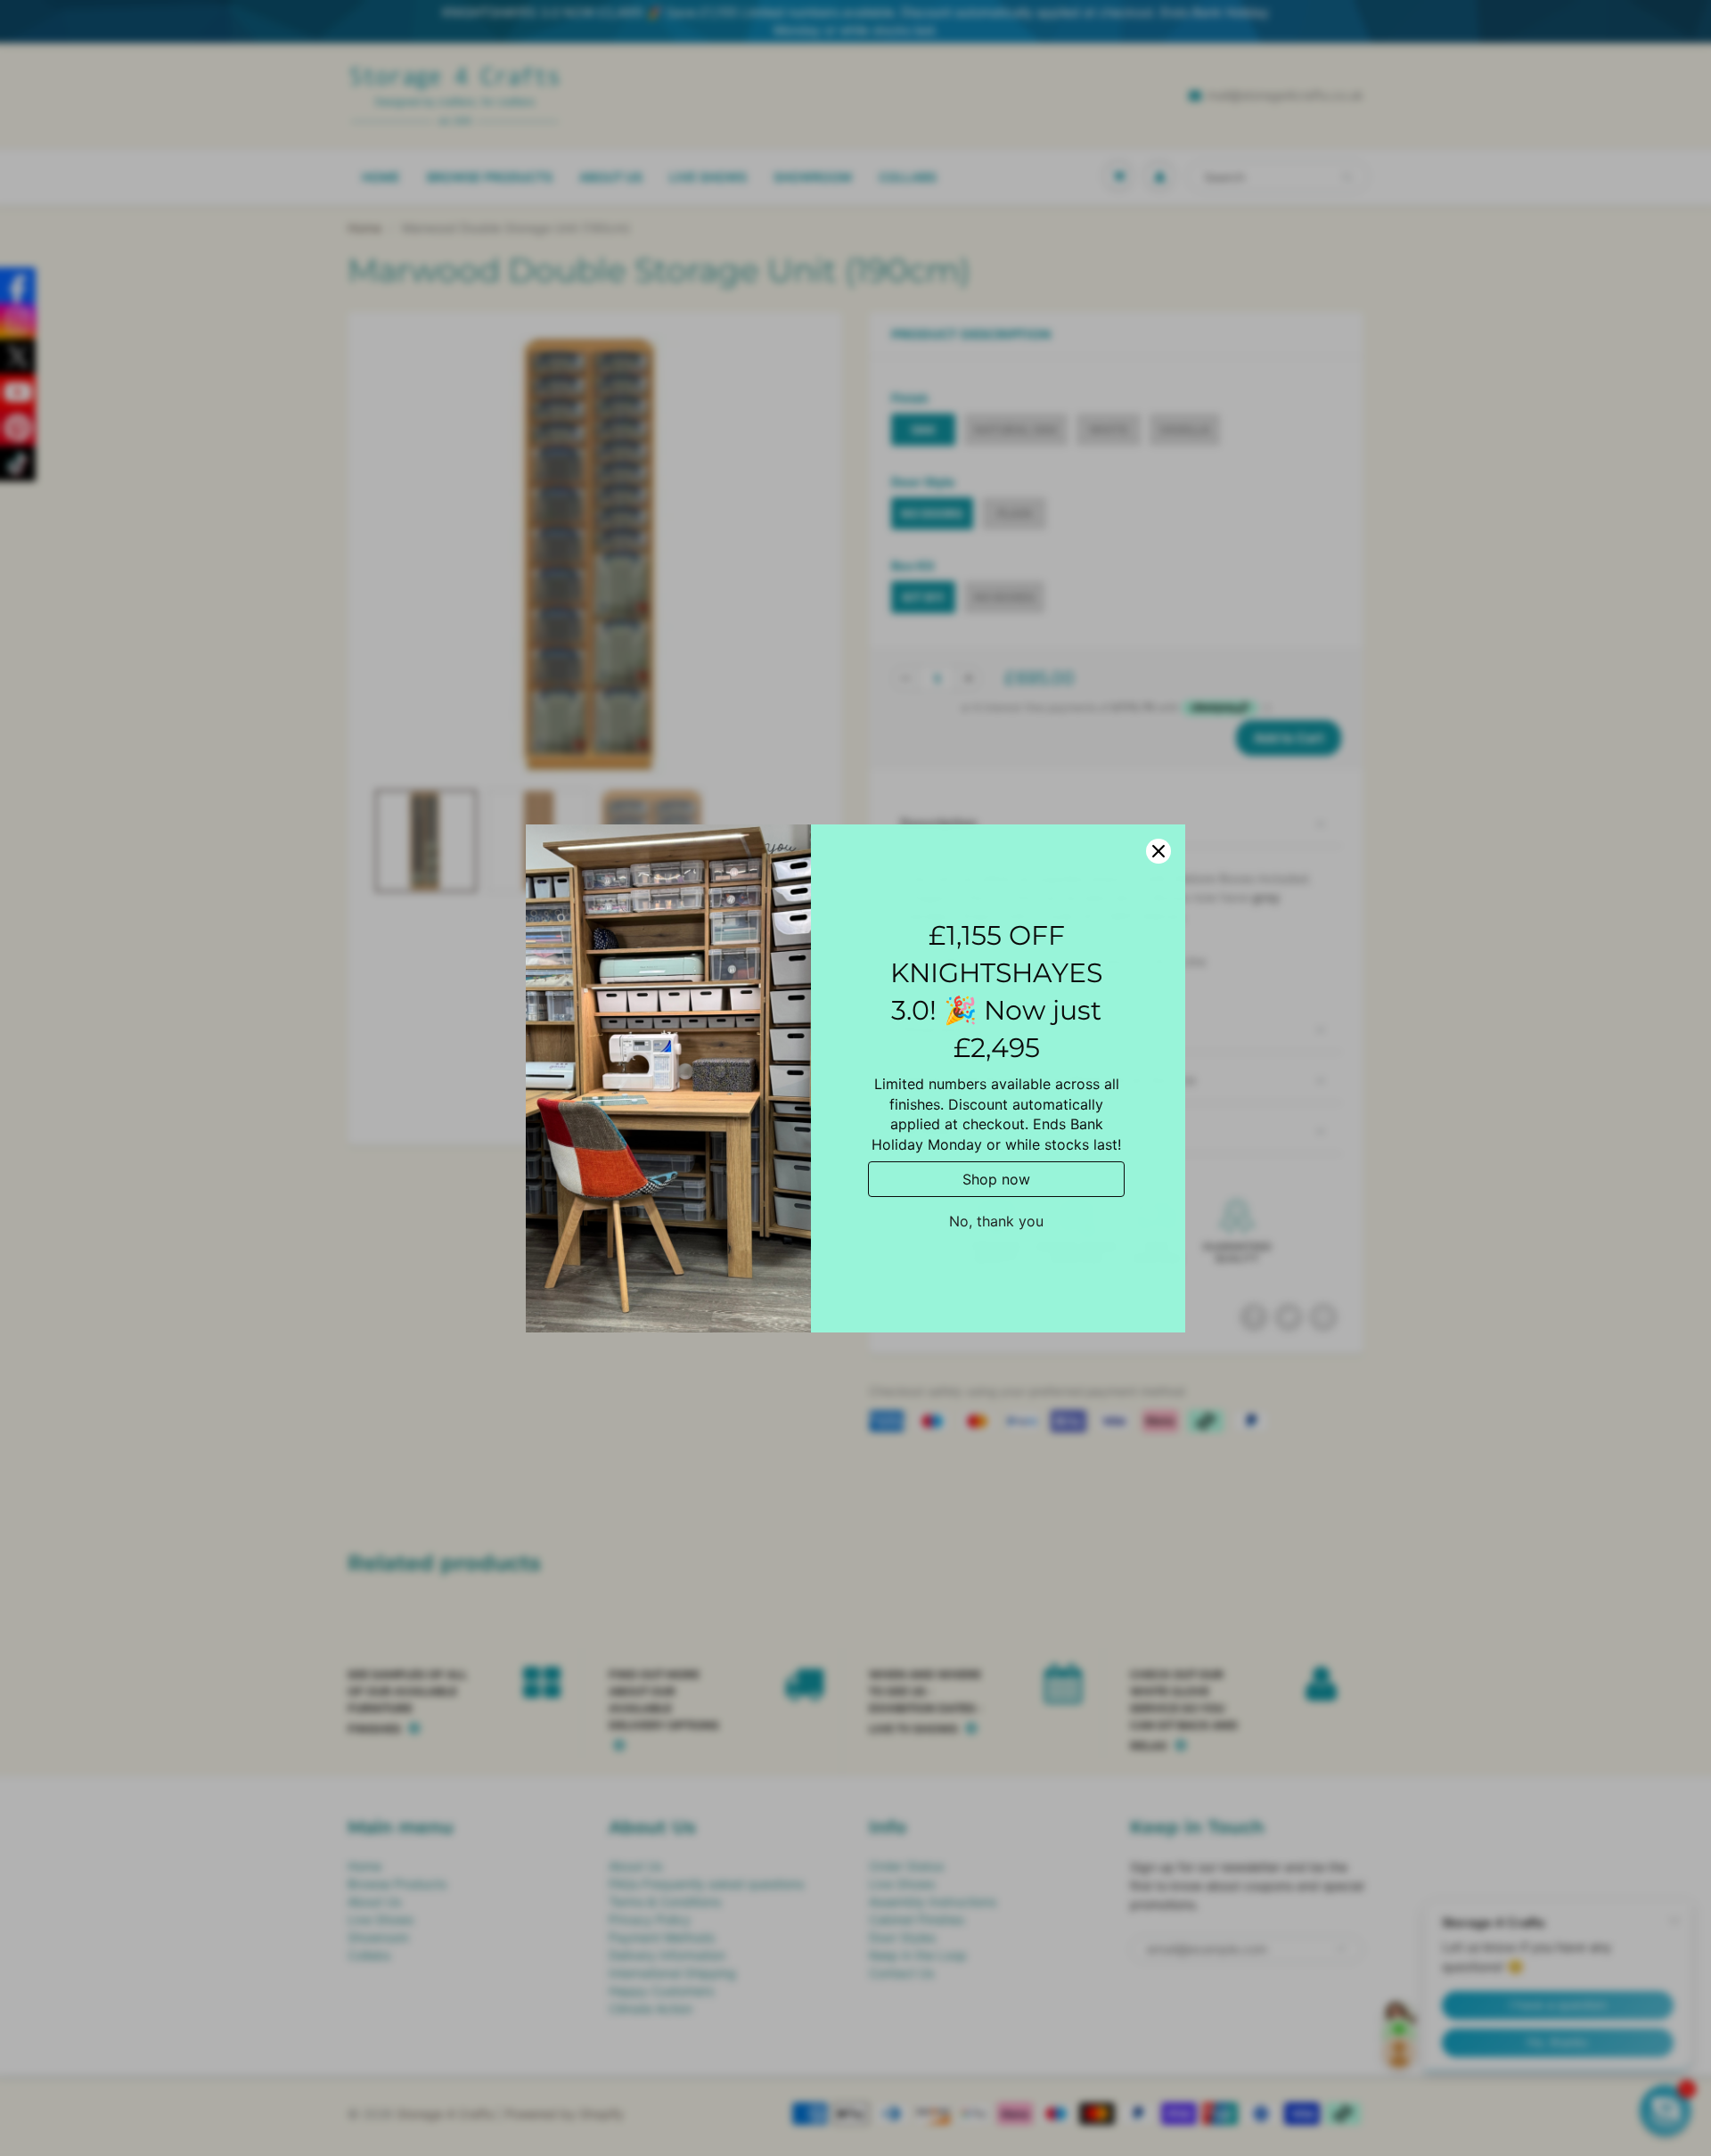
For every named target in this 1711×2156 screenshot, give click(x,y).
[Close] (1158, 851)
